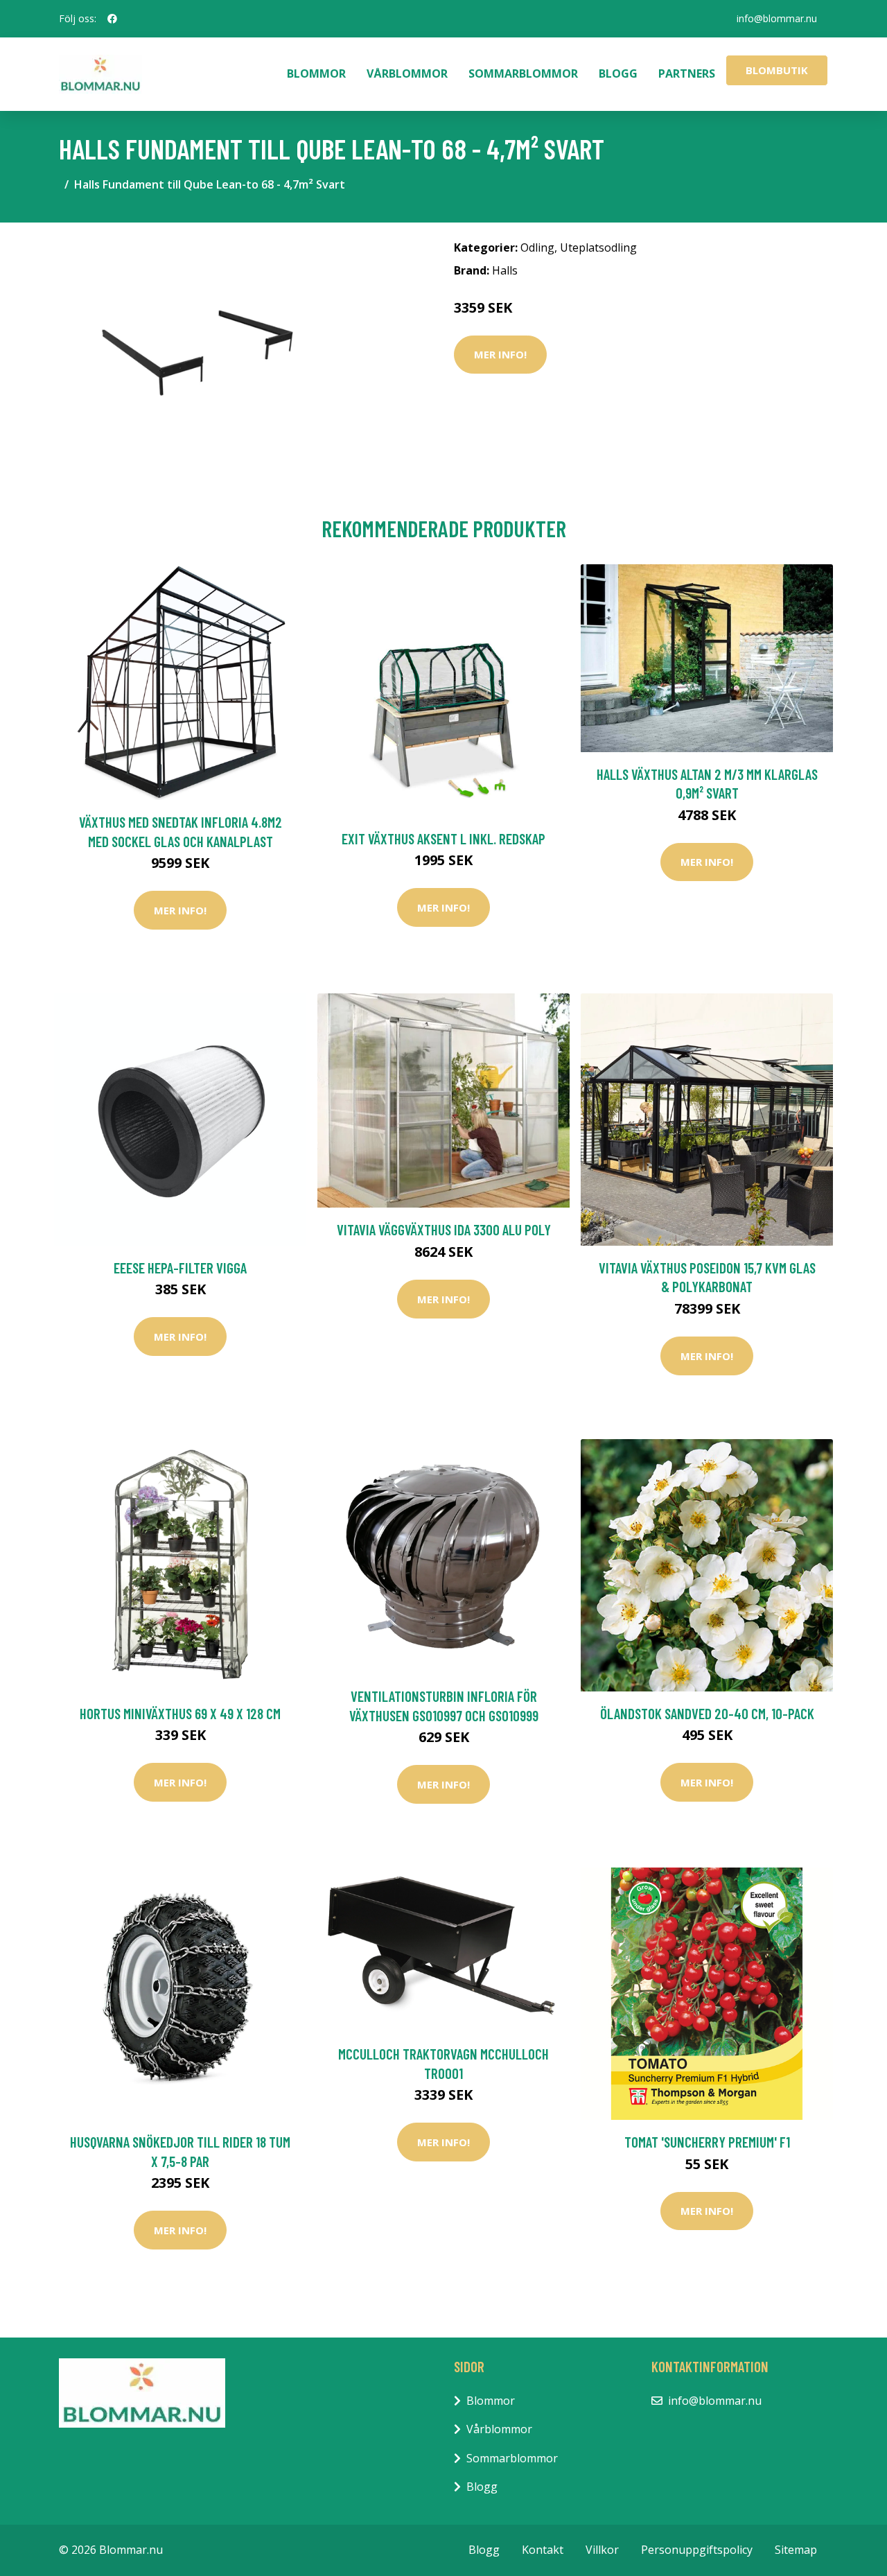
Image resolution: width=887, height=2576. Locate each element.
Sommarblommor (523, 73)
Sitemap (796, 2550)
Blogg (618, 73)
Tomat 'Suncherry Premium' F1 (707, 2142)
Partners (687, 73)
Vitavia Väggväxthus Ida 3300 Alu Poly (444, 1229)
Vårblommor (407, 73)
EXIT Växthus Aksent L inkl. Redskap (443, 838)
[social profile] (112, 19)
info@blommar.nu (777, 18)
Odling (537, 247)
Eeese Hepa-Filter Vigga (180, 1268)
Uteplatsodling (598, 247)
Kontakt (543, 2550)
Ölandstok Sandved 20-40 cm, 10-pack (707, 1713)
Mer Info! (500, 354)
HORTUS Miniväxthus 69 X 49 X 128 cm (180, 1713)
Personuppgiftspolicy (697, 2550)
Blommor (316, 73)
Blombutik (777, 70)
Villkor (602, 2550)
